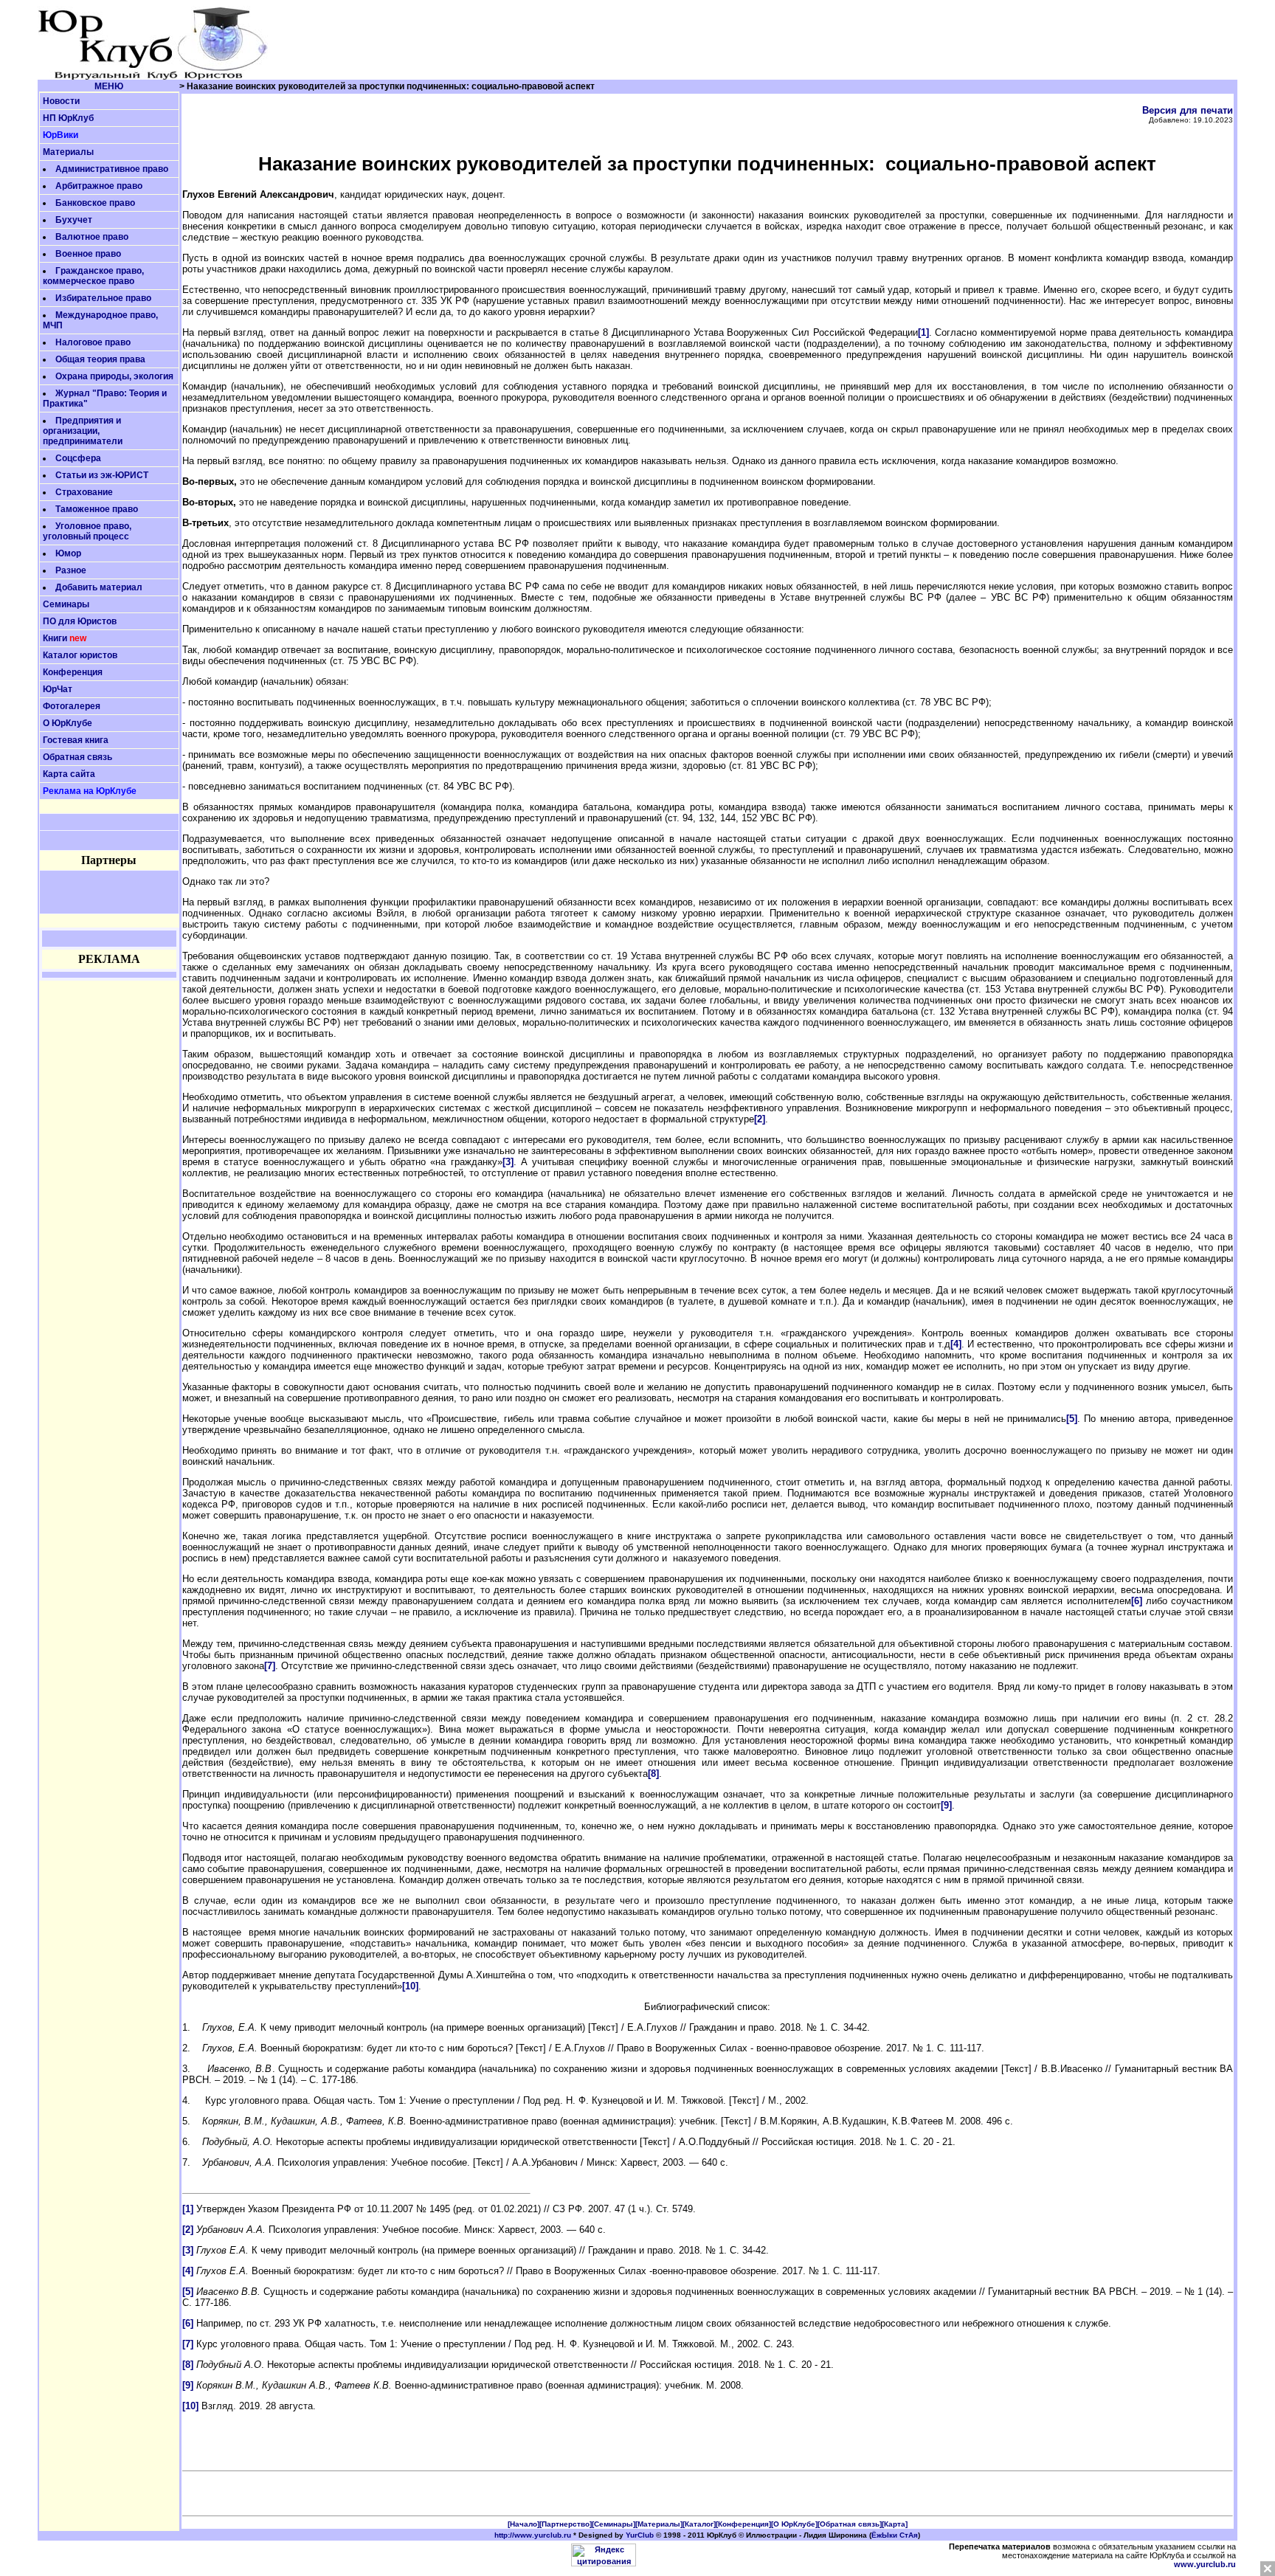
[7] (270, 1666)
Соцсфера (78, 458)
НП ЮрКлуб (68, 118)
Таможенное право (97, 509)
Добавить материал (99, 587)
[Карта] (895, 2524)
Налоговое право (93, 342)
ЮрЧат (58, 689)
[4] (956, 1344)
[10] (410, 1986)
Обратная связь (77, 757)
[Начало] (524, 2524)
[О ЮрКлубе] (794, 2524)
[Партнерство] (566, 2524)
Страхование (84, 492)
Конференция (73, 672)
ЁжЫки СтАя (895, 2535)
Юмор (68, 553)
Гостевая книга (76, 740)
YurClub (640, 2535)
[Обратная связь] (850, 2524)
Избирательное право (103, 298)
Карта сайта (69, 774)
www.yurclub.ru (1205, 2564)
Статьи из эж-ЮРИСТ (102, 475)
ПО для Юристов (80, 621)
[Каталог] (699, 2524)
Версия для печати (1188, 110)
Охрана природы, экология (114, 376)
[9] (946, 1805)
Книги (55, 638)
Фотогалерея (72, 706)
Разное (71, 570)
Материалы (68, 152)
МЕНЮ (109, 86)
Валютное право (92, 237)
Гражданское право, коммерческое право (93, 276)
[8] (653, 1774)
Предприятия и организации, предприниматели (83, 431)
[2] (760, 1119)
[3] (508, 1162)
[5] (1072, 1419)
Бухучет (74, 220)
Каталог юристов (80, 655)
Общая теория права (100, 359)
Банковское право (95, 203)
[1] (923, 332)
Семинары (66, 604)
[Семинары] (614, 2524)
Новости (61, 101)
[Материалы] (659, 2524)
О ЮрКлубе (68, 723)
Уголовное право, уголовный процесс (87, 531)
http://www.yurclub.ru (533, 2535)
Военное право (88, 254)
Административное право (112, 169)
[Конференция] (743, 2524)
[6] (1137, 1601)
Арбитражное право (99, 186)
